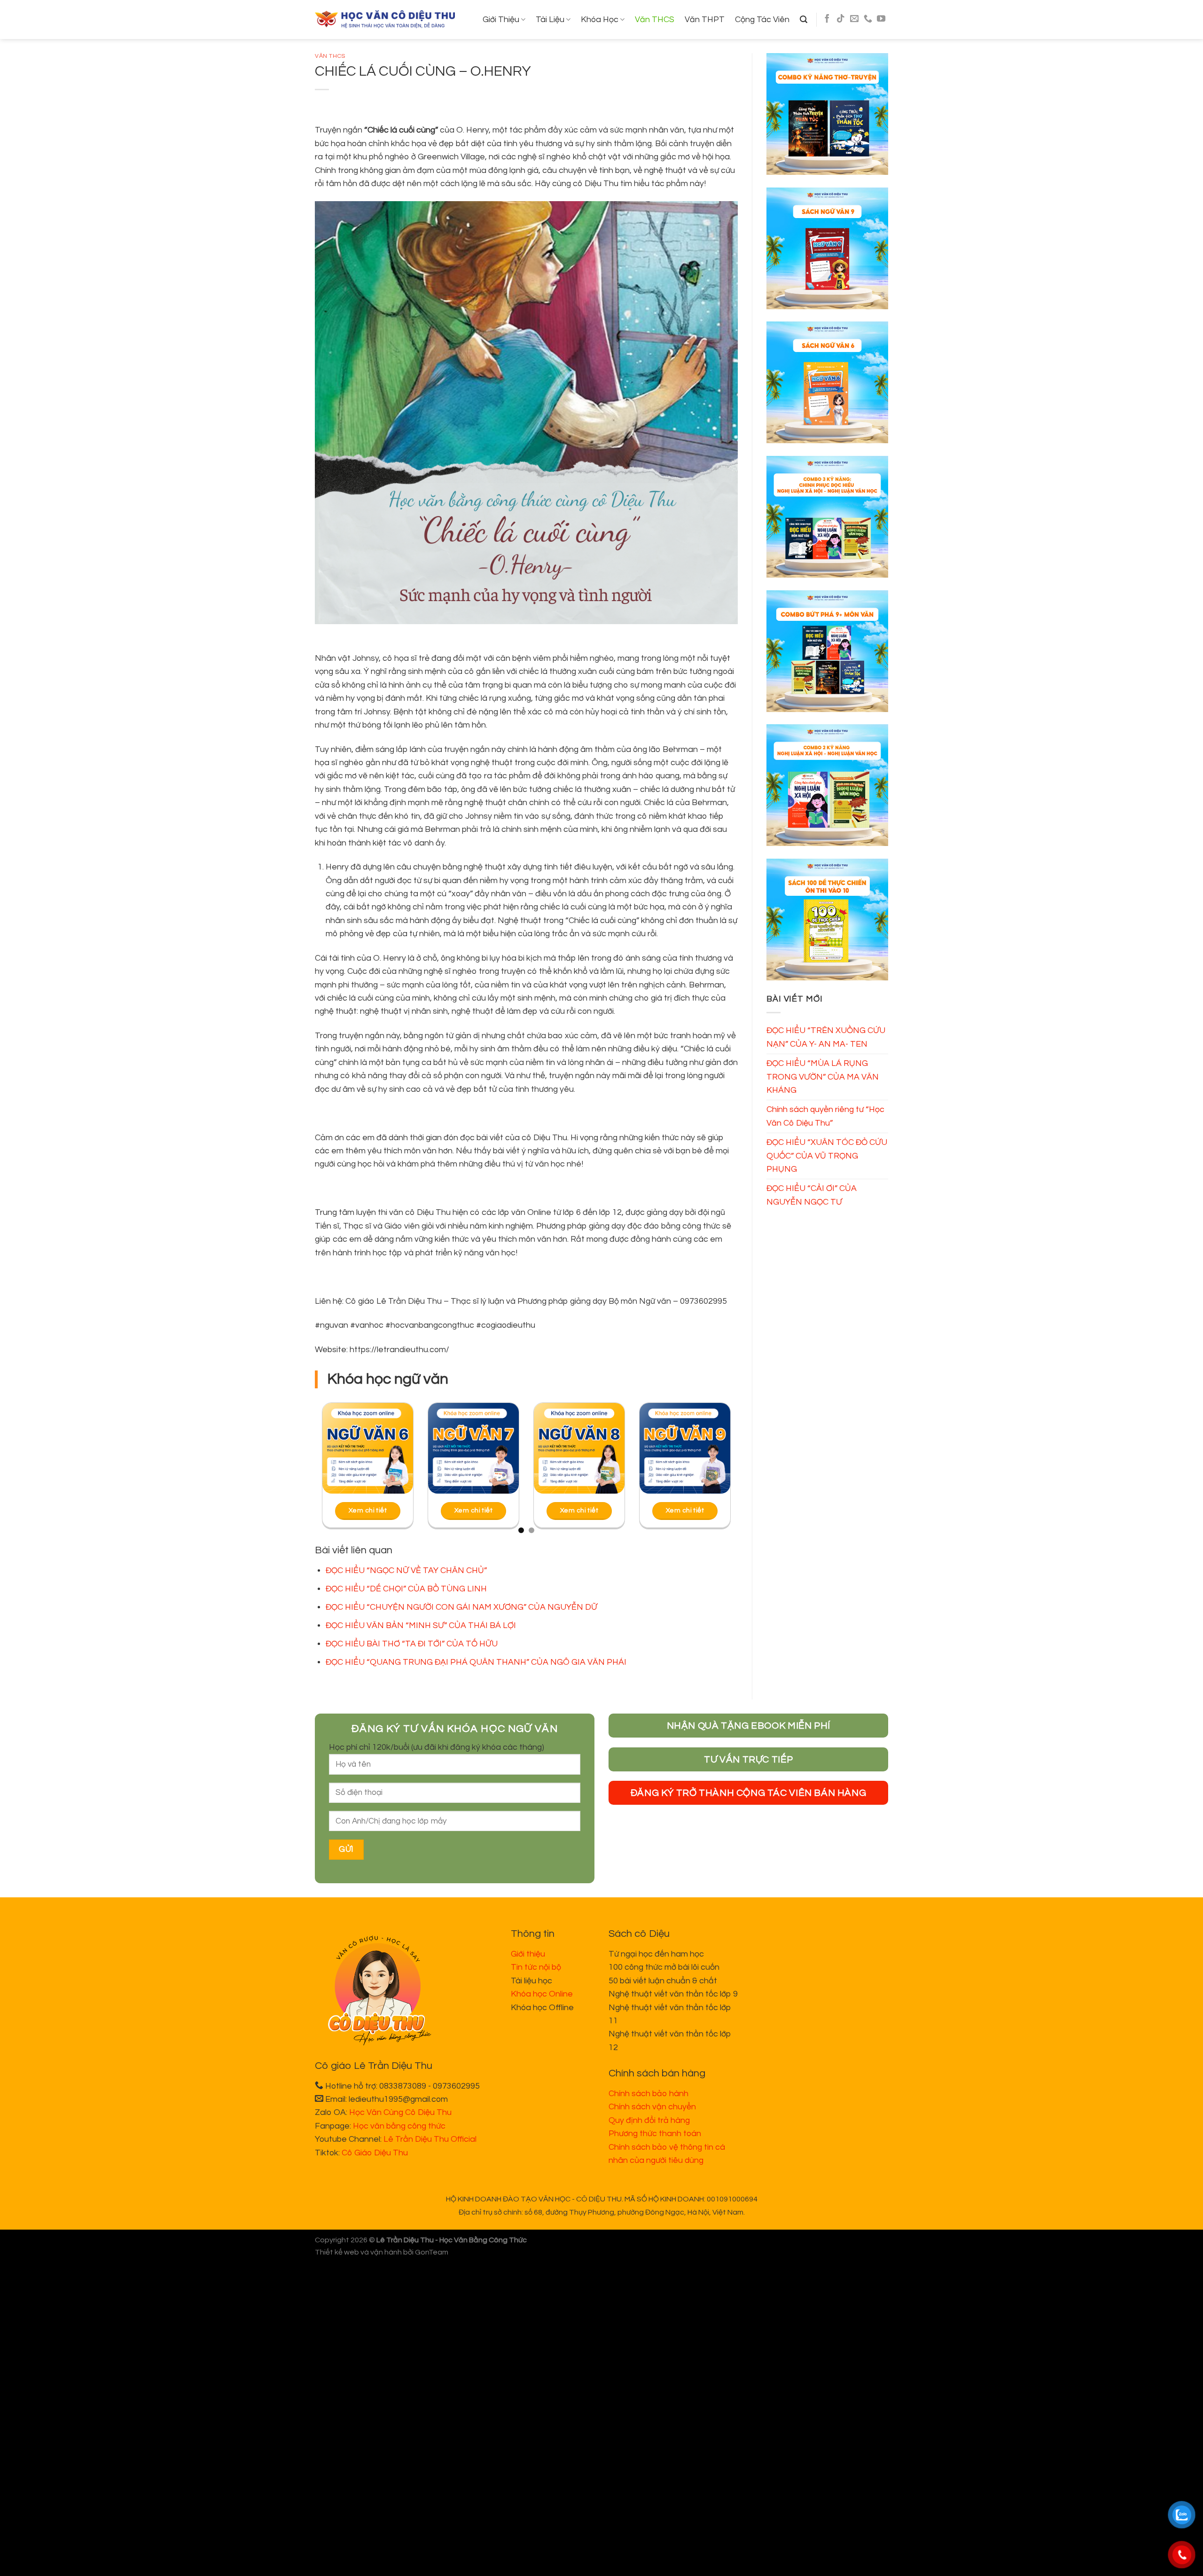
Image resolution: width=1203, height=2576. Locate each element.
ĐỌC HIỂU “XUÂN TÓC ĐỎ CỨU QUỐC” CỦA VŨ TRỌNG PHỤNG (827, 1156)
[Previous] (335, 1472)
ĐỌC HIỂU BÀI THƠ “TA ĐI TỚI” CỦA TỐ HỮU (412, 1644)
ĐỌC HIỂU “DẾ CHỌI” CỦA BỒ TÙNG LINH (406, 1589)
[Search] (804, 20)
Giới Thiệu (501, 20)
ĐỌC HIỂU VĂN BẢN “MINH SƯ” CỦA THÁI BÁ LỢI (421, 1625)
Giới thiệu (528, 1954)
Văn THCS (655, 20)
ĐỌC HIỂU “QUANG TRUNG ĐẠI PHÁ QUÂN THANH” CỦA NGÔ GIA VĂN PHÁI (476, 1662)
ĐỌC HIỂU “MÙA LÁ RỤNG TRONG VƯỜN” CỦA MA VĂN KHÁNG (823, 1077)
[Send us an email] (854, 19)
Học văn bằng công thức (399, 2126)
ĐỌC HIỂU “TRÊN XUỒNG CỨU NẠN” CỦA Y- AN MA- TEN (826, 1037)
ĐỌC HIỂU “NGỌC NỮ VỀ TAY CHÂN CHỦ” (406, 1570)
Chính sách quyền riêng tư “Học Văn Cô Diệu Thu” (825, 1116)
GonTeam (432, 2252)
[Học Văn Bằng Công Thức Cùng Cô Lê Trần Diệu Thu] (385, 20)
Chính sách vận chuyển (652, 2107)
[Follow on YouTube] (881, 19)
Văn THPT (705, 20)
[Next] (718, 1472)
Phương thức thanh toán (655, 2134)
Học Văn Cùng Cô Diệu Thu (400, 2112)
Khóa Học (600, 20)
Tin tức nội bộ (536, 1967)
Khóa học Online (542, 1994)
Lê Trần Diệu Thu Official (430, 2139)
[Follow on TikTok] (841, 19)
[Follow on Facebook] (827, 19)
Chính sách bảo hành (648, 2094)
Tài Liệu (550, 20)
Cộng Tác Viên (762, 20)
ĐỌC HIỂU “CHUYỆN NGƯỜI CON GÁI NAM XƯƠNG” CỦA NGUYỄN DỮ (461, 1607)
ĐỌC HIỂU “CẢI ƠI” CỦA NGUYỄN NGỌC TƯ (812, 1195)
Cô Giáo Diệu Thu (375, 2153)
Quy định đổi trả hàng (649, 2120)
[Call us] (868, 19)
